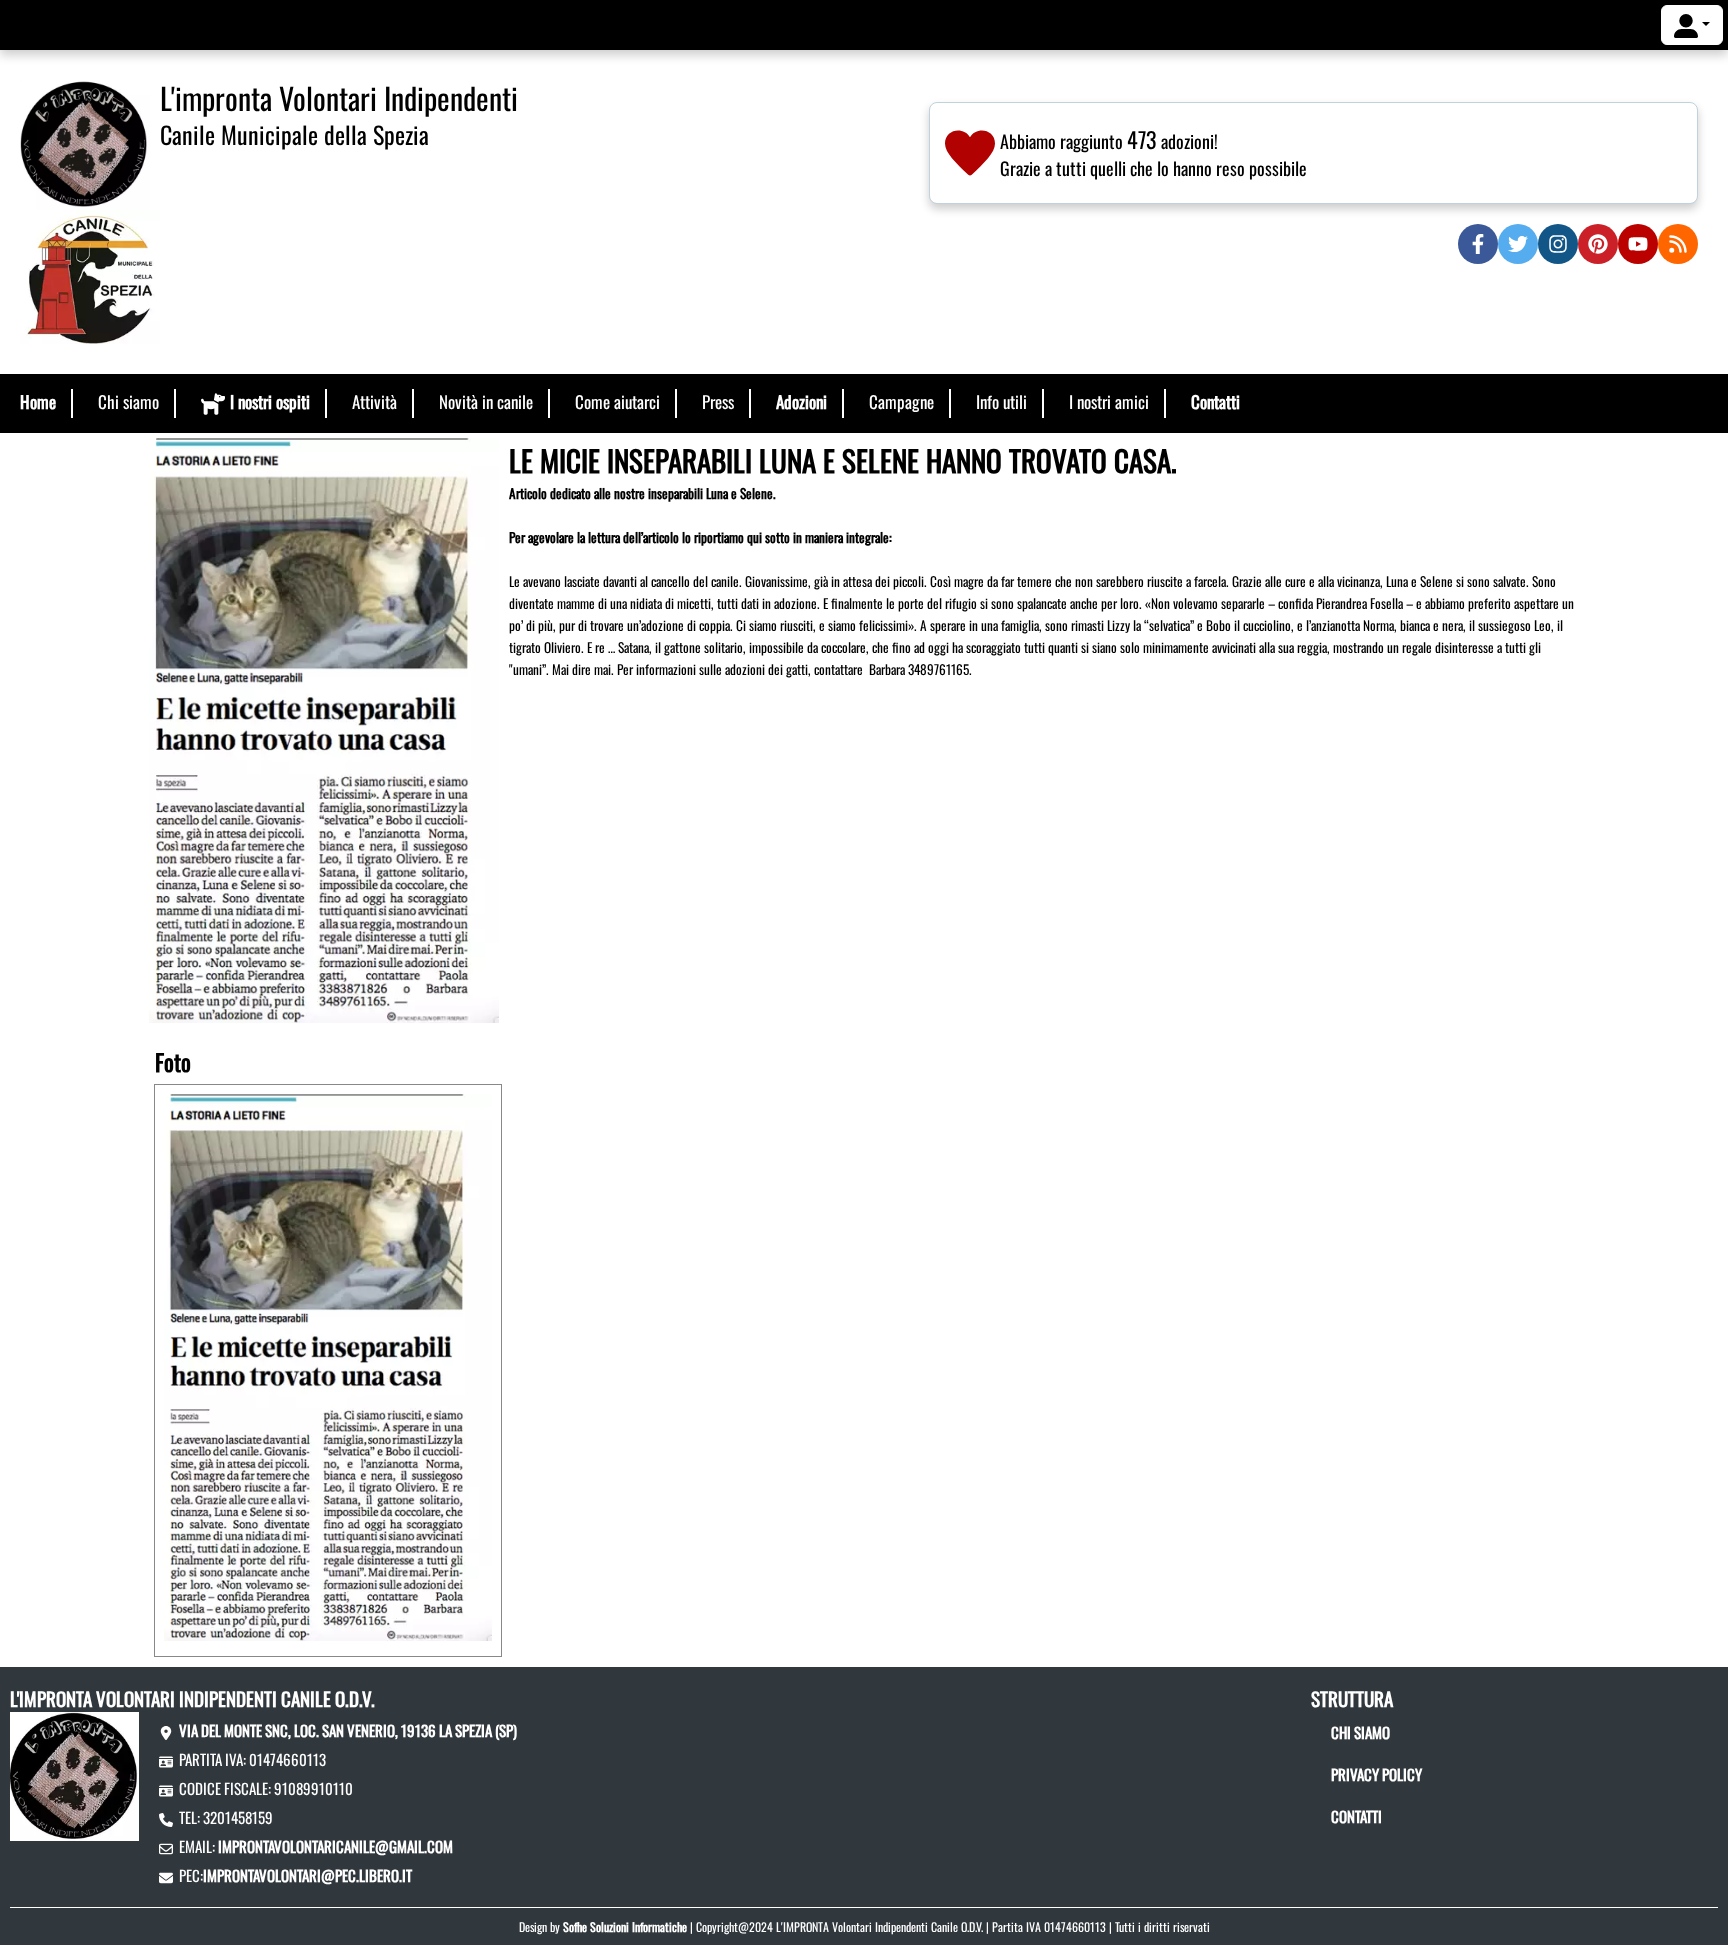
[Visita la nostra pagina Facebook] (1478, 244)
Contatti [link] (1215, 401)
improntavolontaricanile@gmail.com (335, 1846)
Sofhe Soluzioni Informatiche (625, 1926)
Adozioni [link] (801, 401)
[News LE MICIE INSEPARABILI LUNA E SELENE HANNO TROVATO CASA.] (324, 728)
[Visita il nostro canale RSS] (1678, 244)
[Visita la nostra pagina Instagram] (1558, 244)
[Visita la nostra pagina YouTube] (1638, 244)
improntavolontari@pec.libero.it (307, 1875)
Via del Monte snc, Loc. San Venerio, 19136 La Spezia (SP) (348, 1730)
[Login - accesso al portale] (1692, 25)
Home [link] (38, 401)
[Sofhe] (85, 142)
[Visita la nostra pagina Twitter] (1518, 244)
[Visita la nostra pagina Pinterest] (1598, 244)
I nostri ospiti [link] (270, 401)
